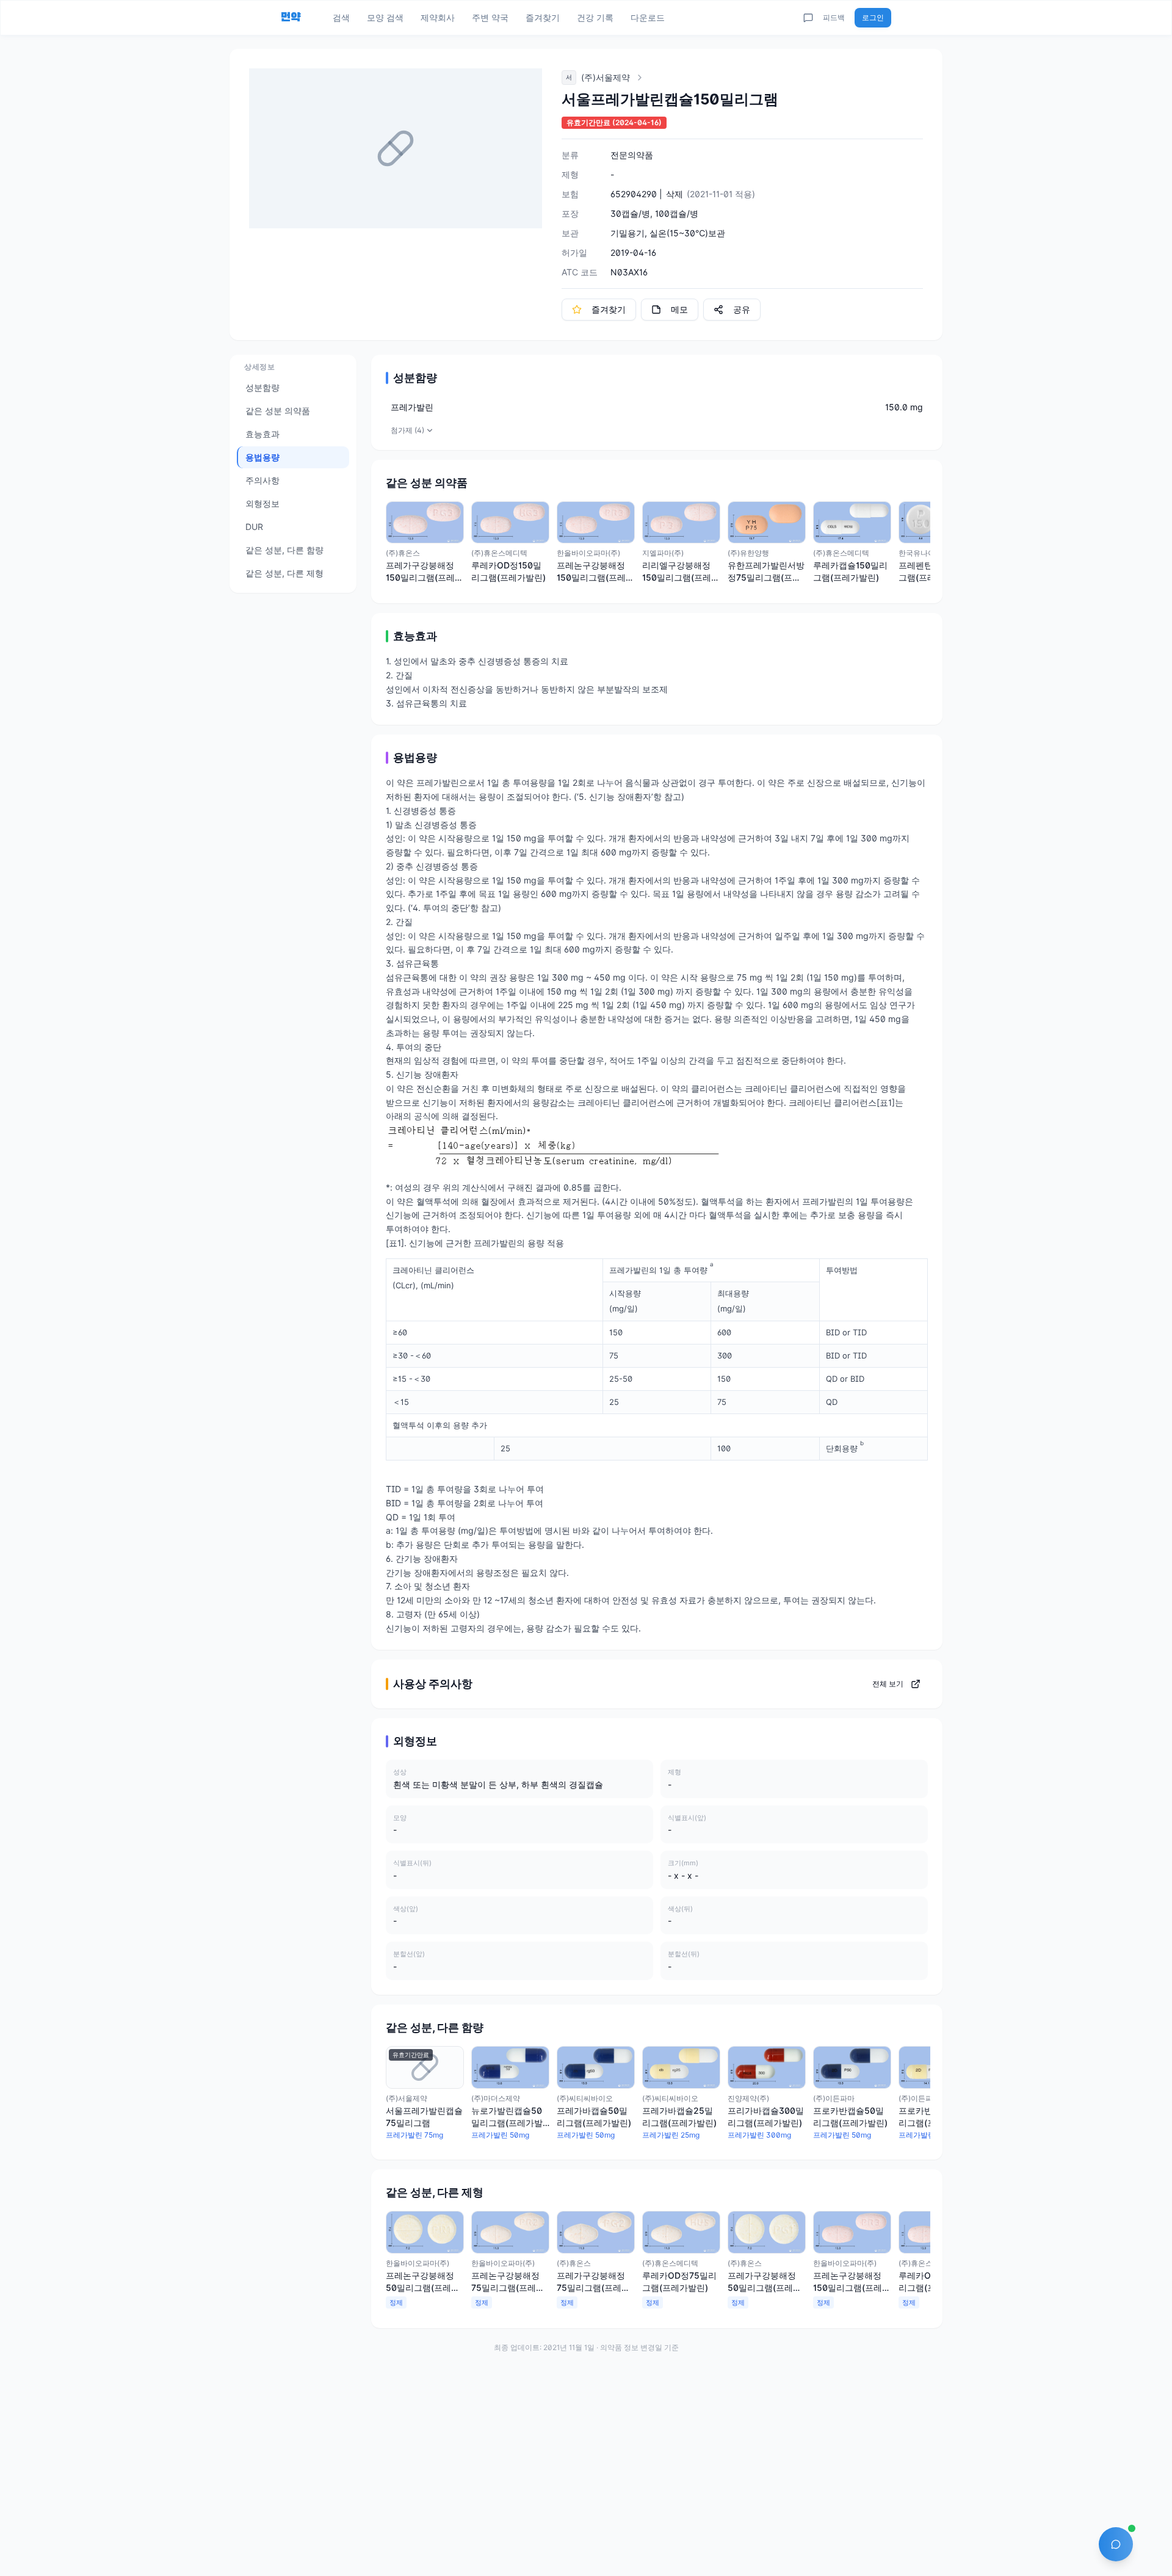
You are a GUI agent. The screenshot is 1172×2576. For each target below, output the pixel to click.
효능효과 (262, 434)
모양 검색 (385, 17)
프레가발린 (412, 407)
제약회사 (438, 17)
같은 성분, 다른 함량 (284, 550)
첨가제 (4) (407, 430)
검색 (341, 17)
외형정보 (262, 503)
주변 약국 (490, 17)
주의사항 (262, 480)
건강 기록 (595, 17)
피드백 (834, 17)
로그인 (873, 17)
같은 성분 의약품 (278, 411)
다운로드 (648, 17)
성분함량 (262, 387)
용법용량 (262, 457)
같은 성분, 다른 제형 (284, 573)
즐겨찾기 (543, 17)
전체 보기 (888, 1684)
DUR (254, 527)
